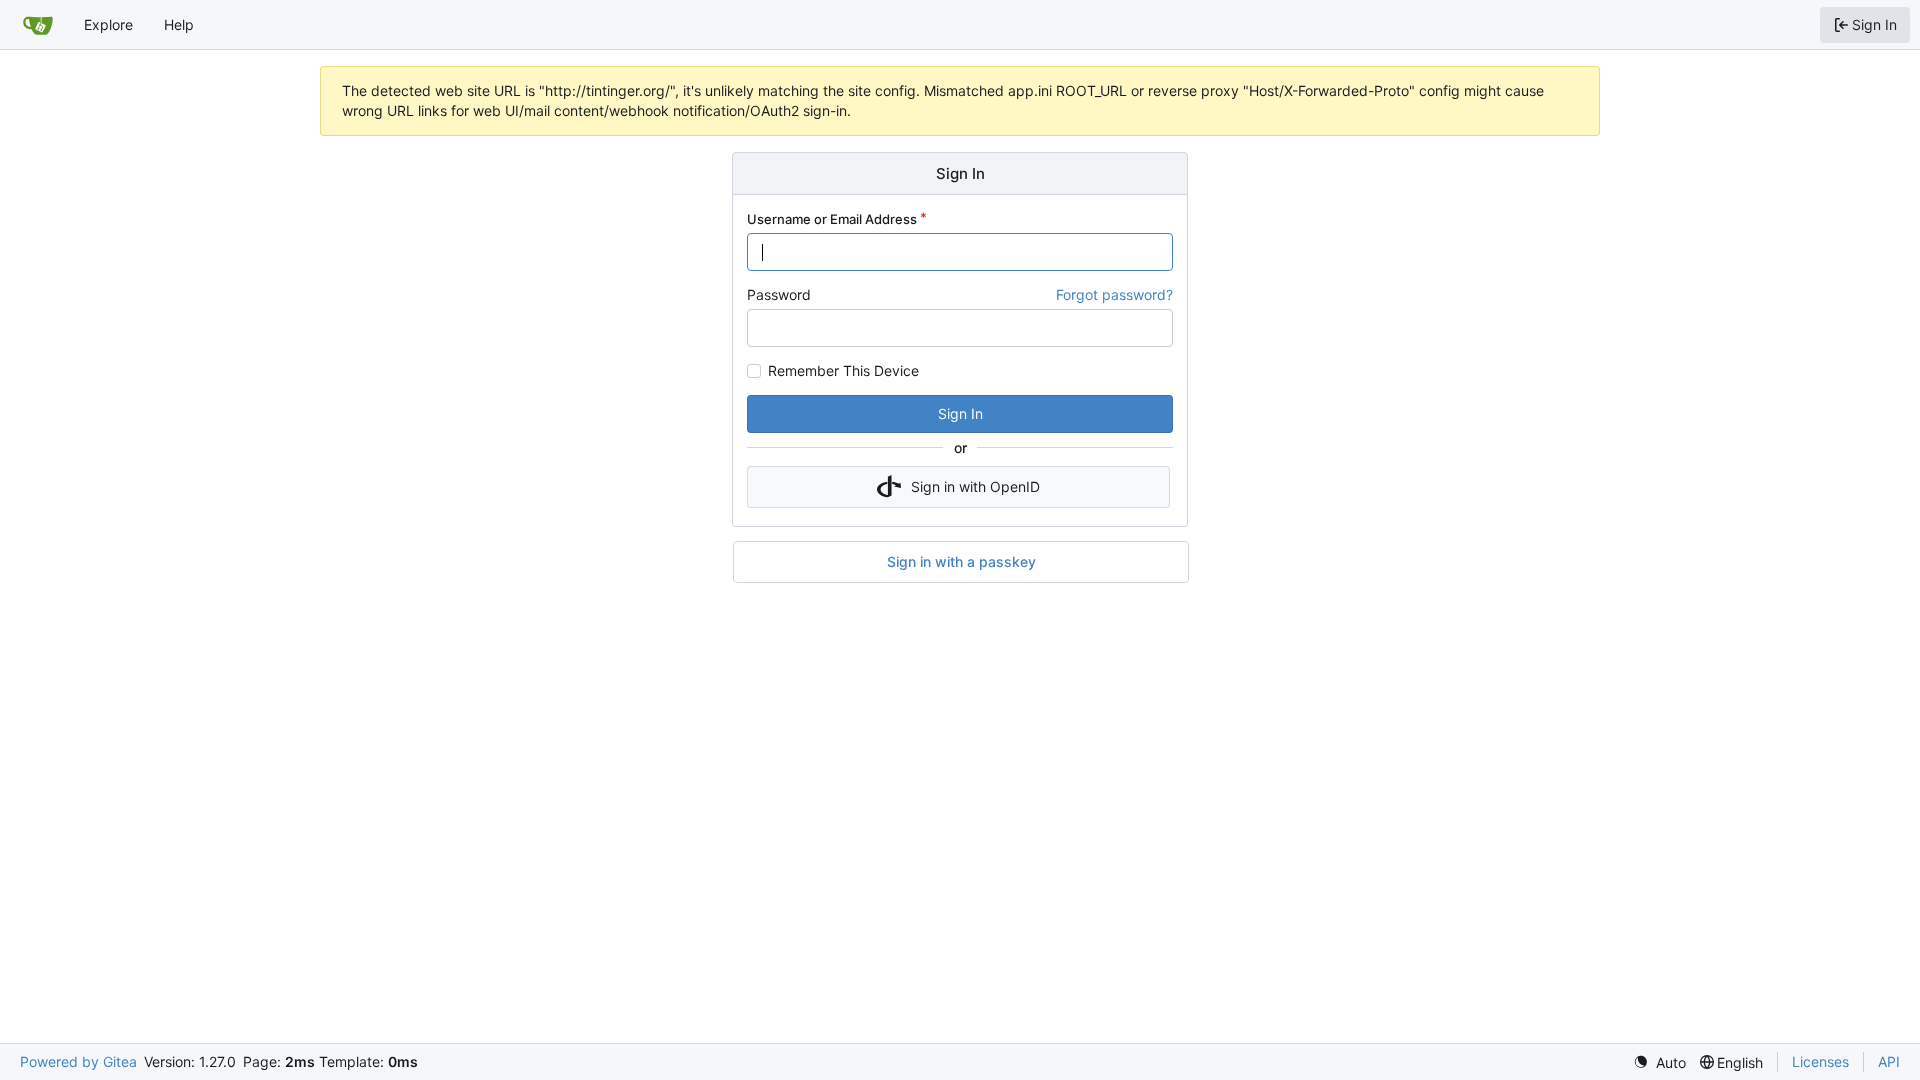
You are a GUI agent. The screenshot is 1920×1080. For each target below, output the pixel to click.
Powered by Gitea (78, 1061)
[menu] (1659, 1062)
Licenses (1820, 1061)
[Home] (38, 25)
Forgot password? (1114, 294)
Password (779, 294)
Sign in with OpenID (975, 486)
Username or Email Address (832, 219)
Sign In (960, 413)
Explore (108, 24)
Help (179, 24)
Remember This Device (843, 371)
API (1889, 1061)
